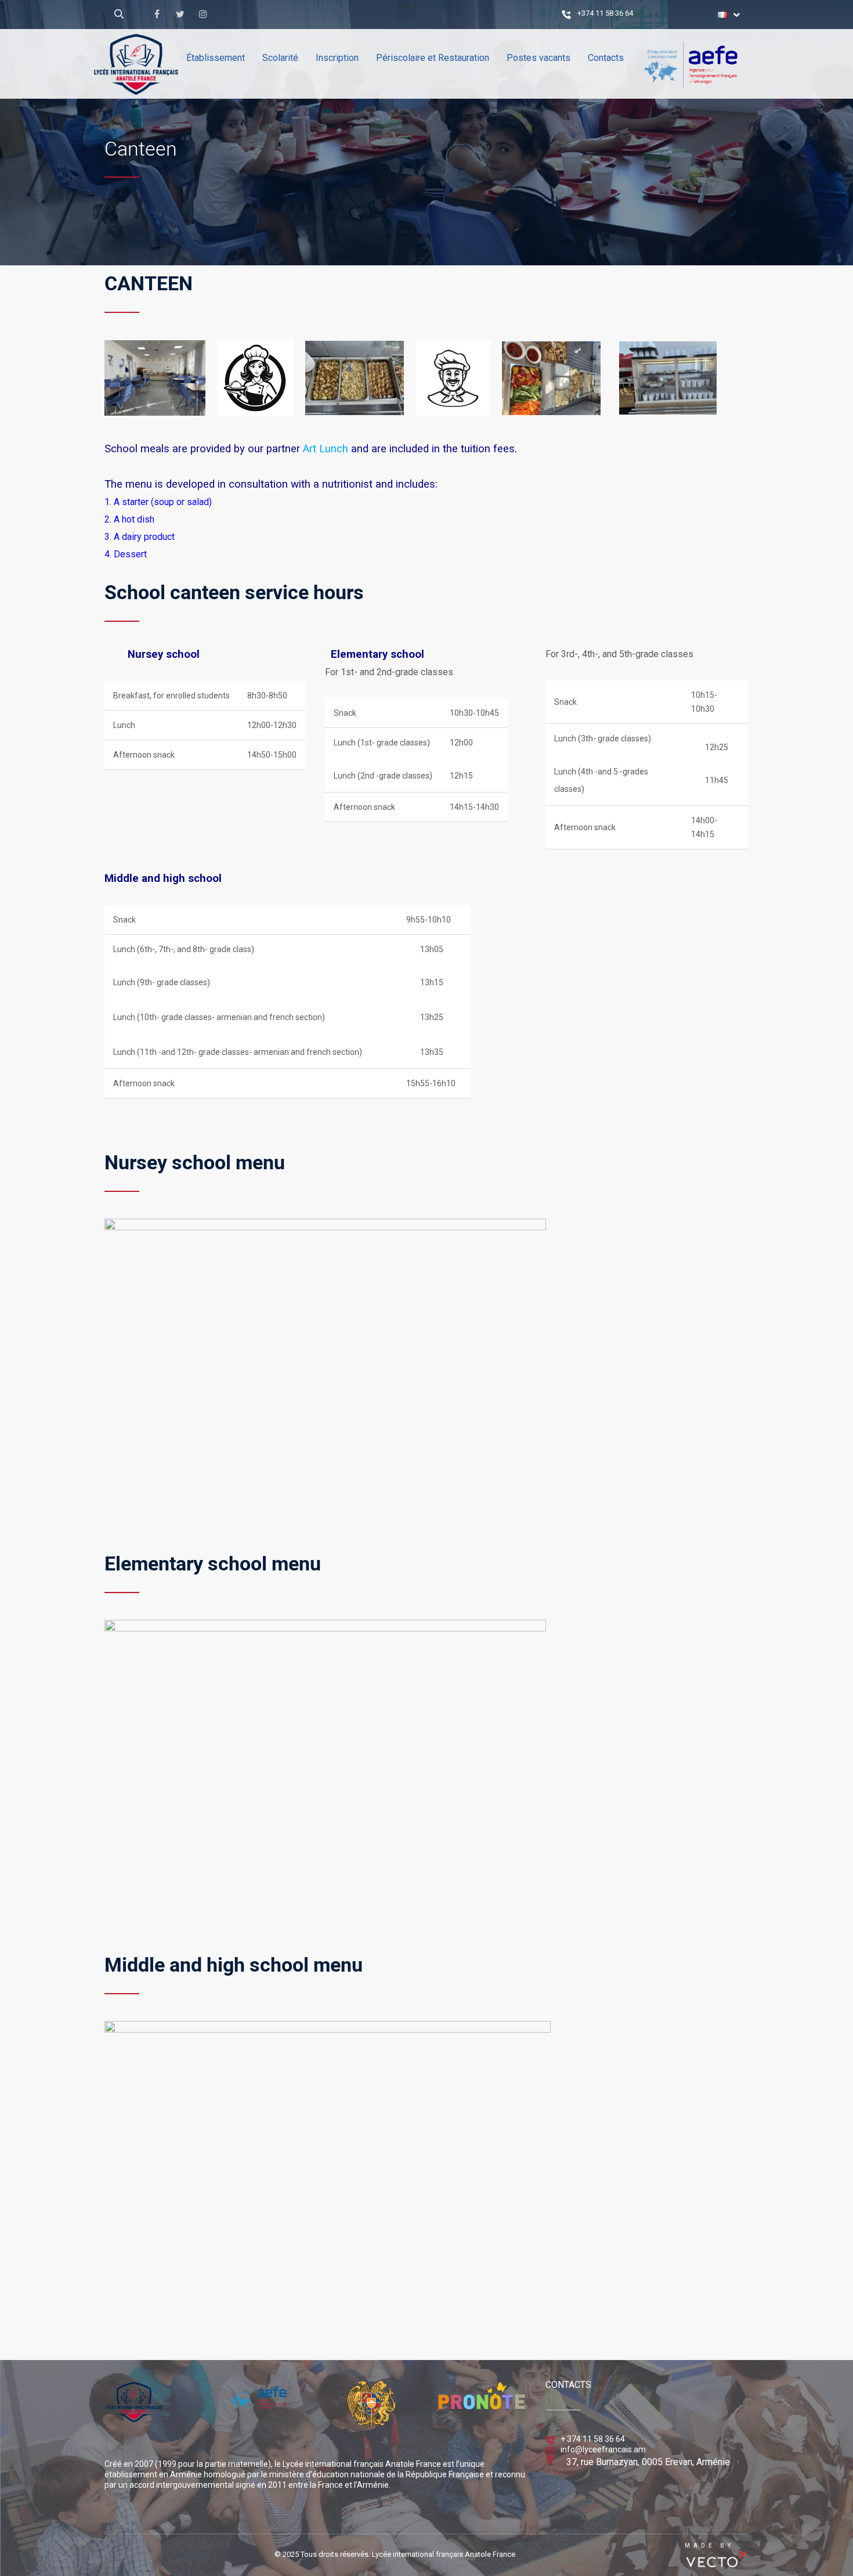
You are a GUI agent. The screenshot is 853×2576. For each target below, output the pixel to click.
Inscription (337, 58)
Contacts (606, 58)
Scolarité (280, 58)
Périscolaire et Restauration (433, 58)
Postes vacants (538, 58)
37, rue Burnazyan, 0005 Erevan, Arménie (648, 2462)
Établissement (216, 58)
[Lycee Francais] (171, 113)
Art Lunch (324, 449)
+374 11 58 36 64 (605, 13)
